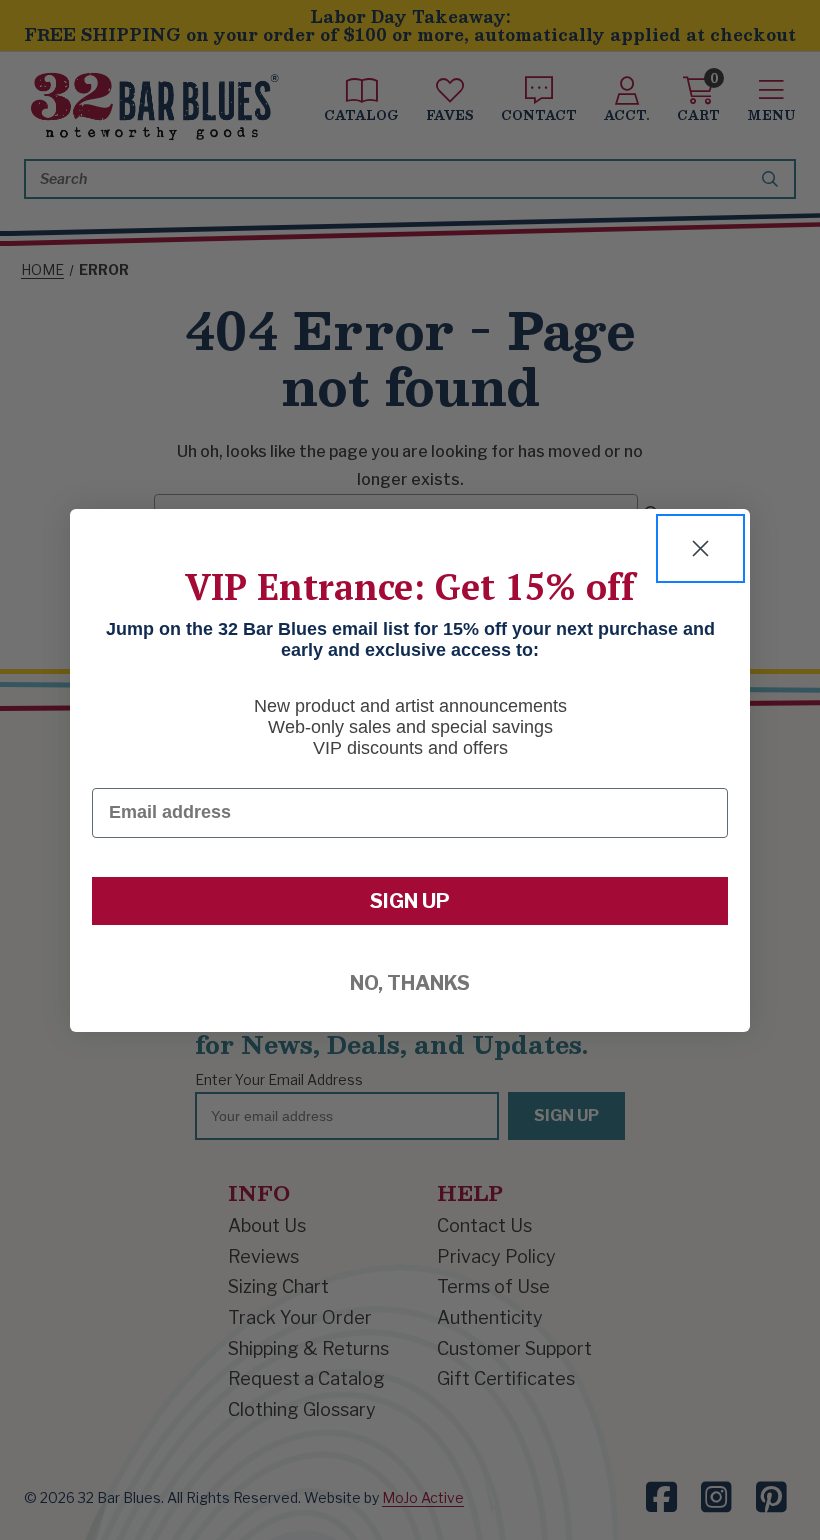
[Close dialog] (700, 548)
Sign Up (410, 901)
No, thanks (410, 983)
